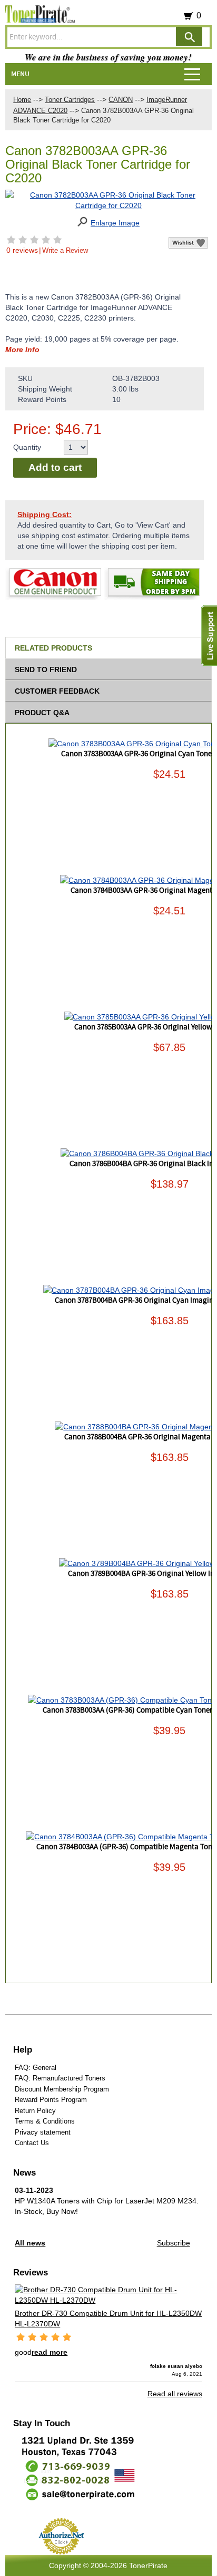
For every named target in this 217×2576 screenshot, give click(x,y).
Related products (53, 648)
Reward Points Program (51, 2100)
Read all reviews (175, 2394)
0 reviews (22, 250)
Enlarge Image (115, 223)
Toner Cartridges (70, 100)
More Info (22, 349)
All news (30, 2243)
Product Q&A (42, 713)
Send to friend (46, 669)
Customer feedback (57, 691)
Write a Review (65, 250)
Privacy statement (43, 2132)
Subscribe (174, 2243)
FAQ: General (36, 2068)
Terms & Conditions (45, 2121)
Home (22, 100)
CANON (121, 100)
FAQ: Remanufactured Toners (60, 2078)
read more (50, 2352)
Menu (20, 74)
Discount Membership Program (62, 2089)
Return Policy (35, 2111)
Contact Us (32, 2143)
